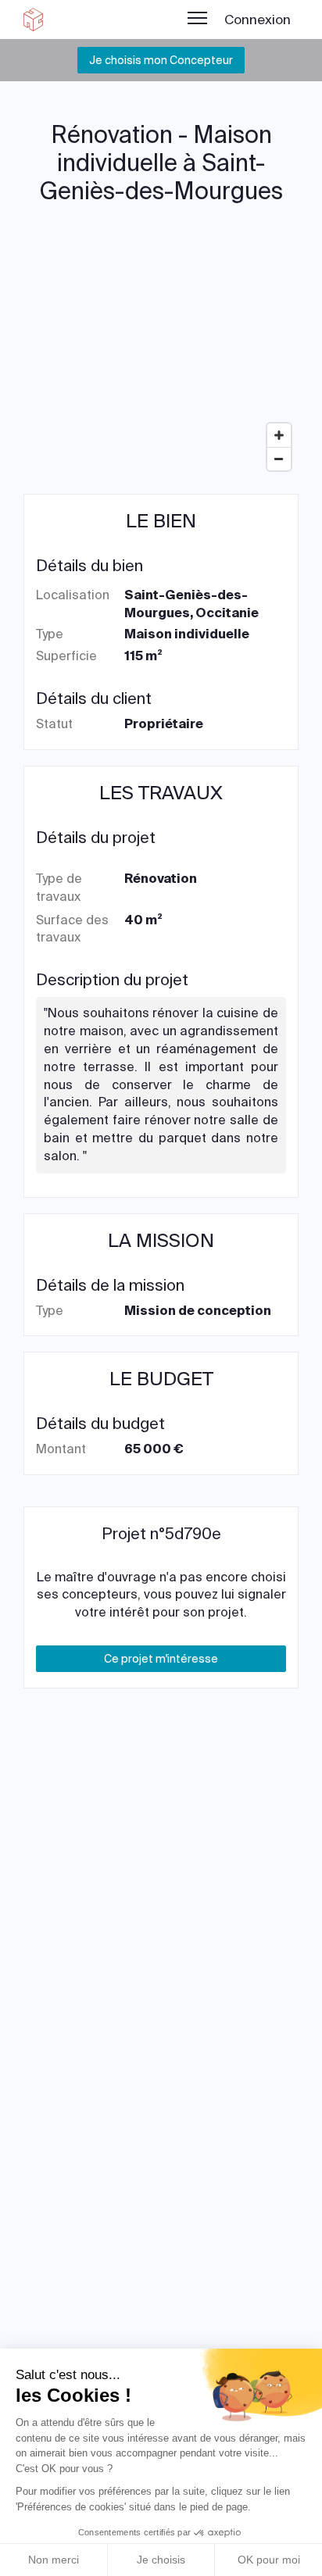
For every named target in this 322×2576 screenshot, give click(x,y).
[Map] (161, 361)
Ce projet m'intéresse (161, 1659)
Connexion (258, 20)
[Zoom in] (279, 435)
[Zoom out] (279, 459)
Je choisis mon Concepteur (161, 60)
